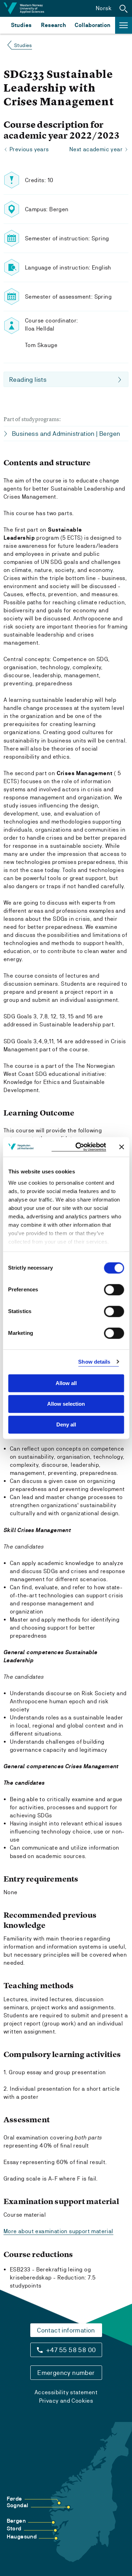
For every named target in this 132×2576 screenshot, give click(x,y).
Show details (94, 1362)
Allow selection (66, 1404)
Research (53, 25)
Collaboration (93, 25)
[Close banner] (121, 1147)
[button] (124, 8)
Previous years (29, 149)
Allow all (66, 1383)
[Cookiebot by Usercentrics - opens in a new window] (79, 1147)
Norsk (104, 8)
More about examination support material (58, 2231)
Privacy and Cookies (66, 2401)
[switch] (114, 1290)
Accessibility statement (66, 2392)
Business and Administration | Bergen (66, 434)
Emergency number (66, 2373)
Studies (21, 25)
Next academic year (96, 149)
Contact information (66, 2330)
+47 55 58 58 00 (71, 2350)
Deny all (66, 1425)
